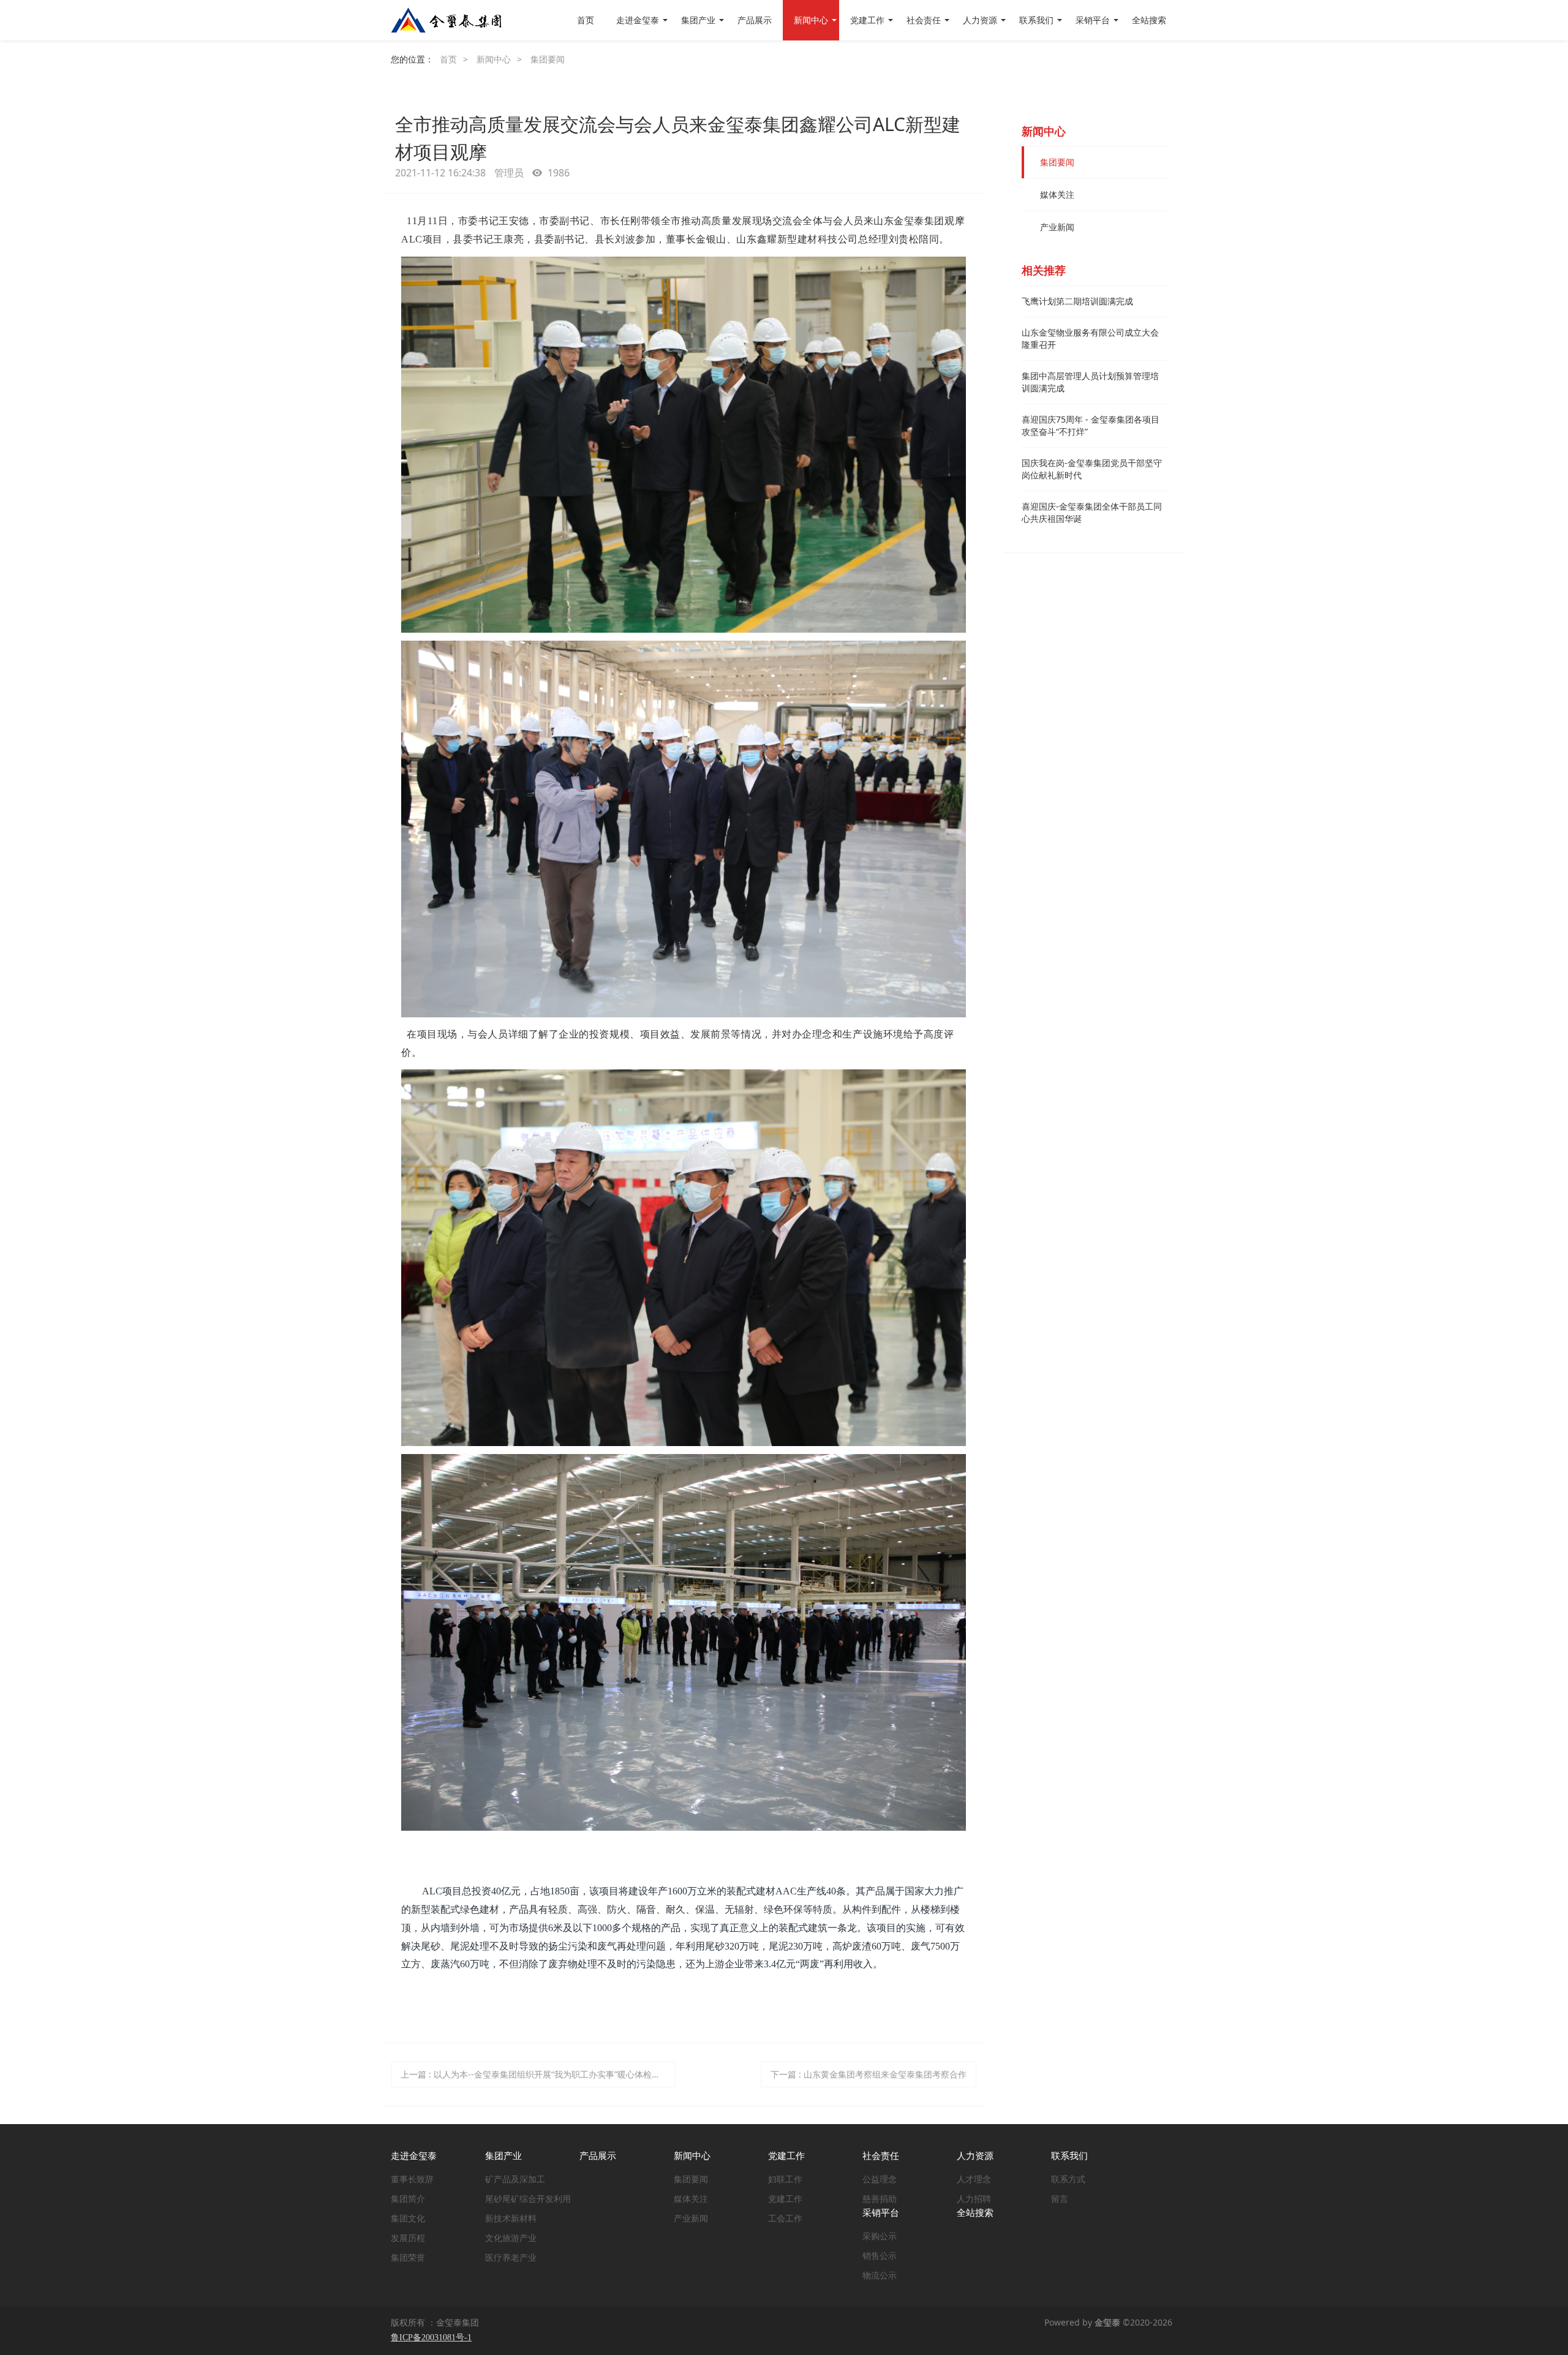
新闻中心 (494, 59)
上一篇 (535, 2074)
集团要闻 (548, 59)
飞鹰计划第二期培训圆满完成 (1077, 301)
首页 (586, 20)
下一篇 (869, 2074)
